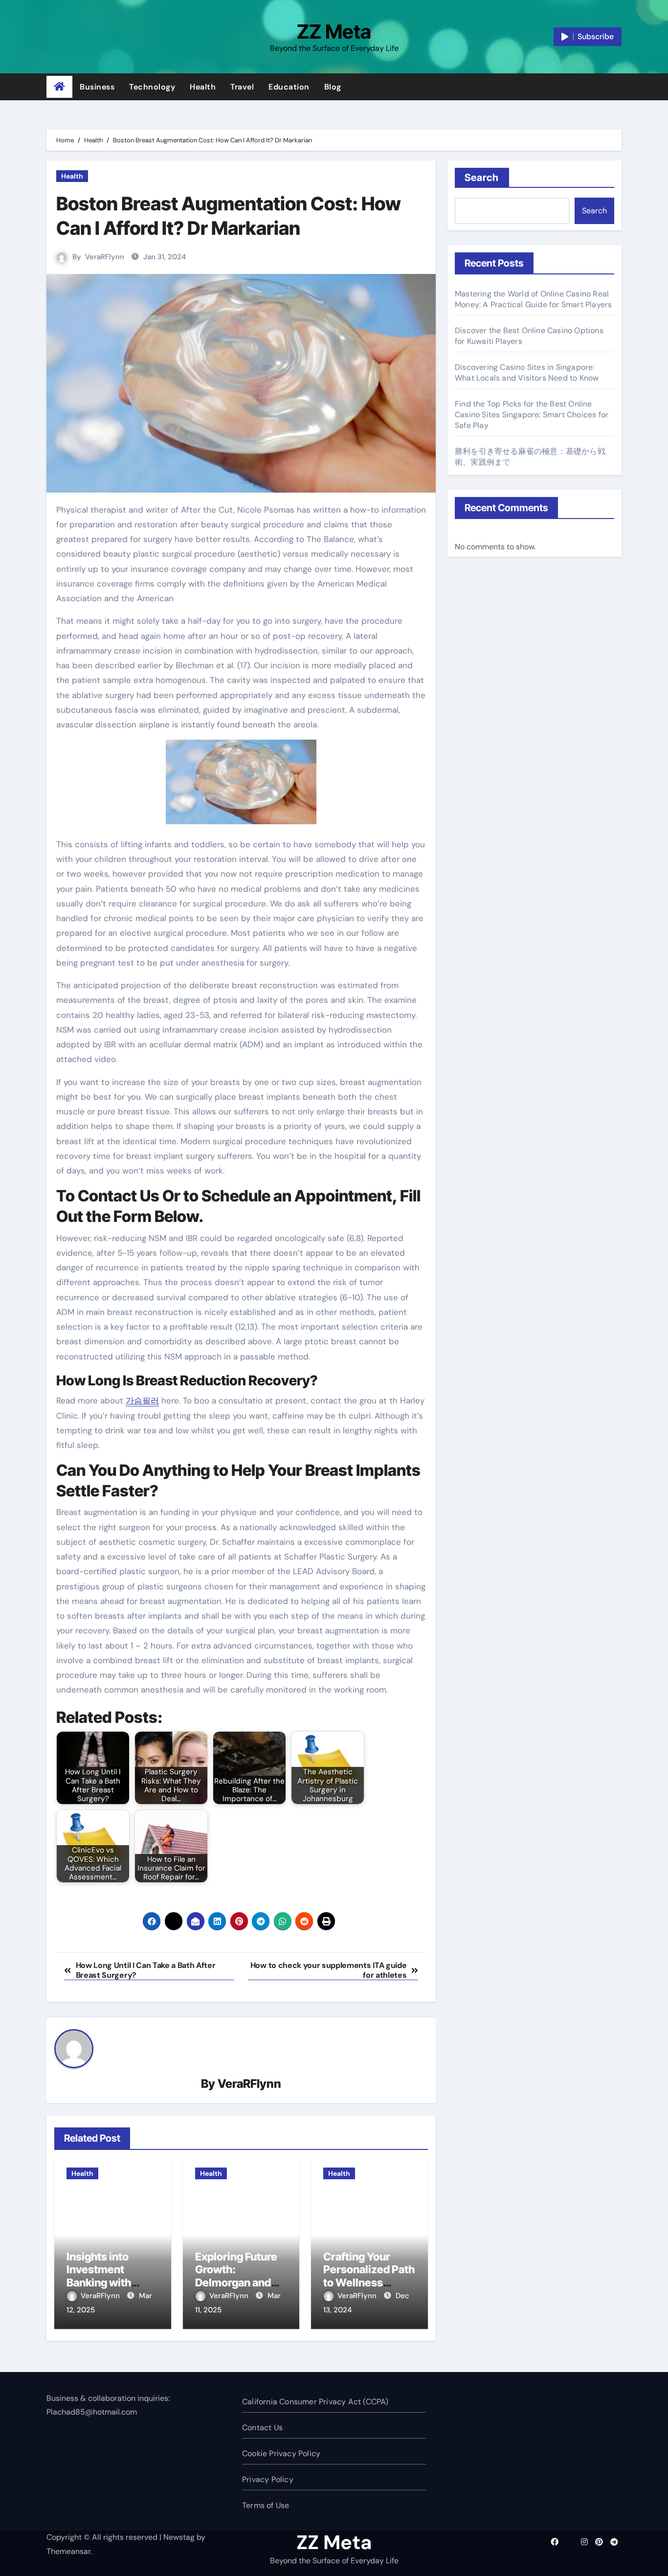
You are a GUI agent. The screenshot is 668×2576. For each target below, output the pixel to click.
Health (203, 87)
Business (97, 87)
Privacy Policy (268, 2479)
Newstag (179, 2537)
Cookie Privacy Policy (281, 2453)
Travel (242, 87)
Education (289, 87)
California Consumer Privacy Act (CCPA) (315, 2402)
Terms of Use (266, 2505)
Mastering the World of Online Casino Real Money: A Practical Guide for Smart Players (533, 299)
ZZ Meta (334, 32)
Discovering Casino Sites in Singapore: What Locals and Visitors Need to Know (527, 373)
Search (482, 178)
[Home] (59, 87)
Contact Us (262, 2428)
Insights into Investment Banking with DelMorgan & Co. (108, 2276)
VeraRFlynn (105, 257)
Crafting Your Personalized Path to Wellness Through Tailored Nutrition (369, 2282)
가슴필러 (142, 1401)
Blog (333, 87)
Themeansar (68, 2551)
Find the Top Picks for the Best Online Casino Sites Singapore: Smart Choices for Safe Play (532, 415)
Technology (152, 87)
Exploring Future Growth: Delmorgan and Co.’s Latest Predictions (236, 2282)
